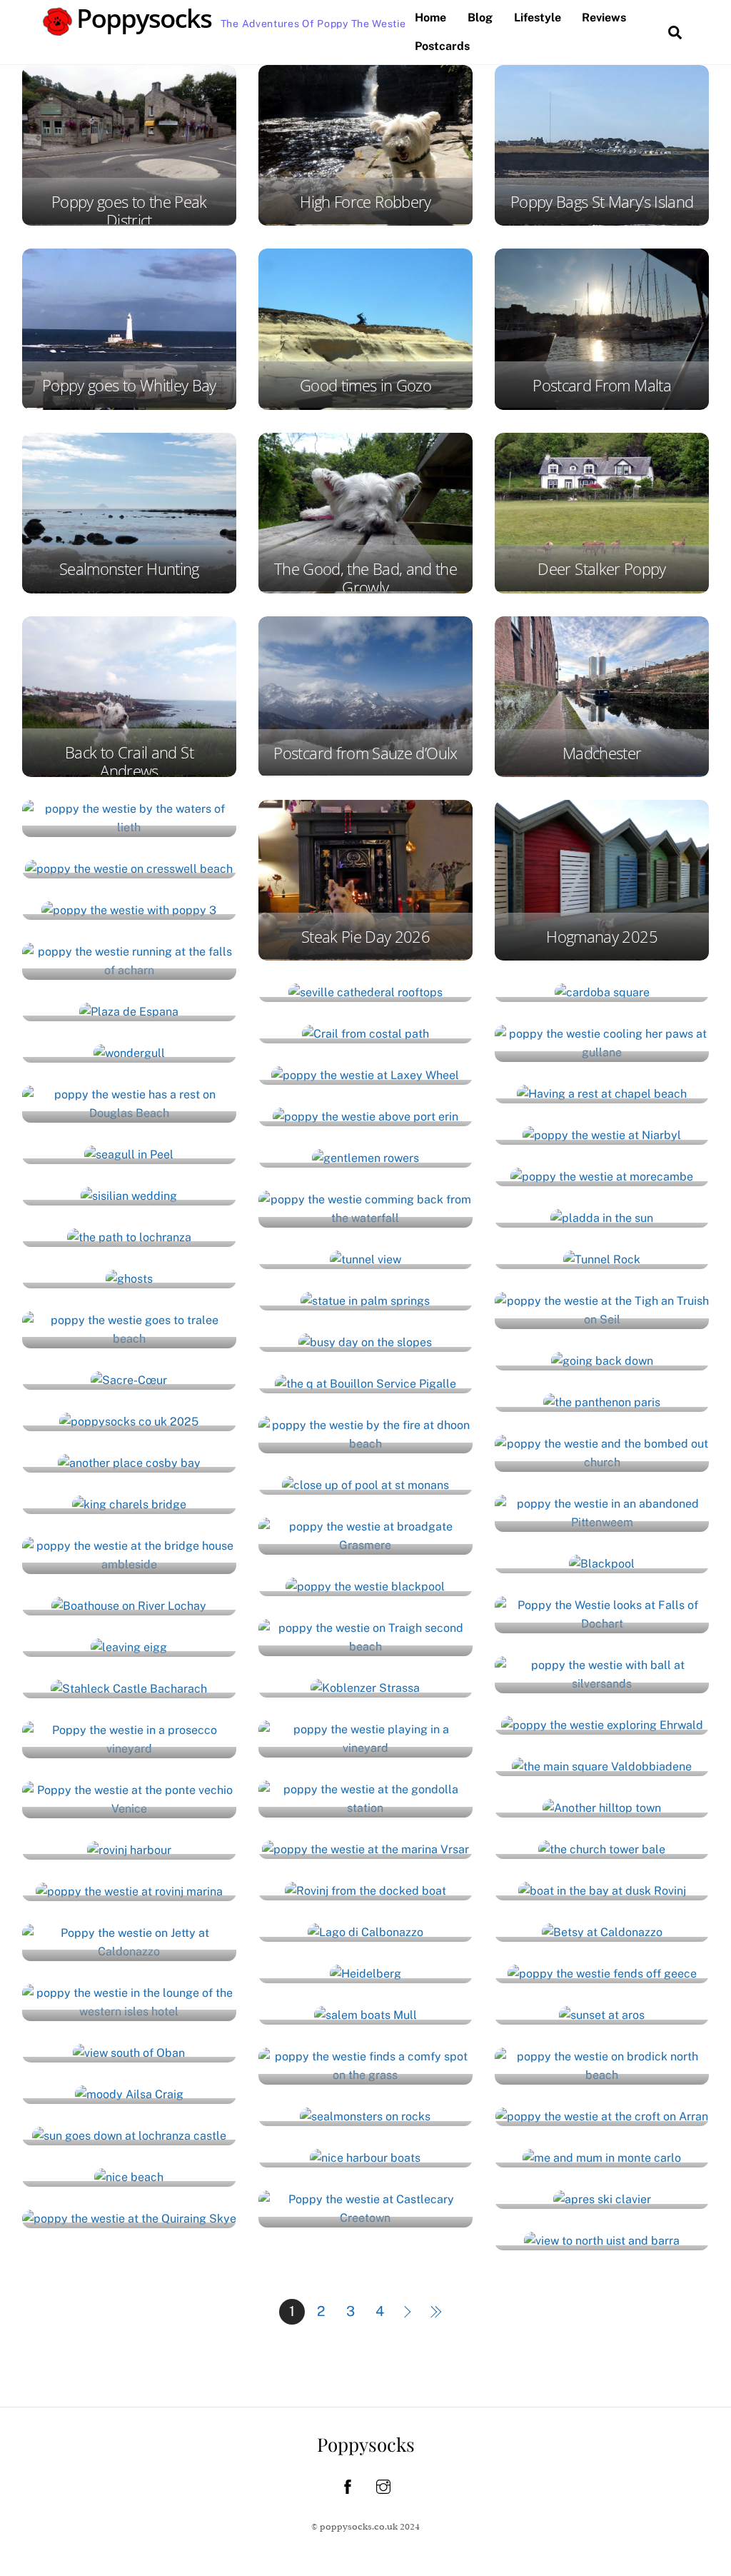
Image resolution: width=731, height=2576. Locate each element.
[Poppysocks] (128, 29)
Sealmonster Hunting (129, 569)
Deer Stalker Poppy (601, 569)
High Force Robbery (365, 202)
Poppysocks (366, 2444)
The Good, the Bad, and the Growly (365, 578)
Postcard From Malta (602, 385)
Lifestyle (538, 17)
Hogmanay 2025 (602, 937)
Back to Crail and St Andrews (129, 762)
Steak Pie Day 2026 (365, 937)
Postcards (442, 46)
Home (430, 17)
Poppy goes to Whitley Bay (129, 385)
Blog (480, 17)
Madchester (602, 753)
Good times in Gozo (365, 385)
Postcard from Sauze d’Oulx (365, 753)
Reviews (604, 17)
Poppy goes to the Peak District (129, 211)
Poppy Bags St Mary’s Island (602, 202)
